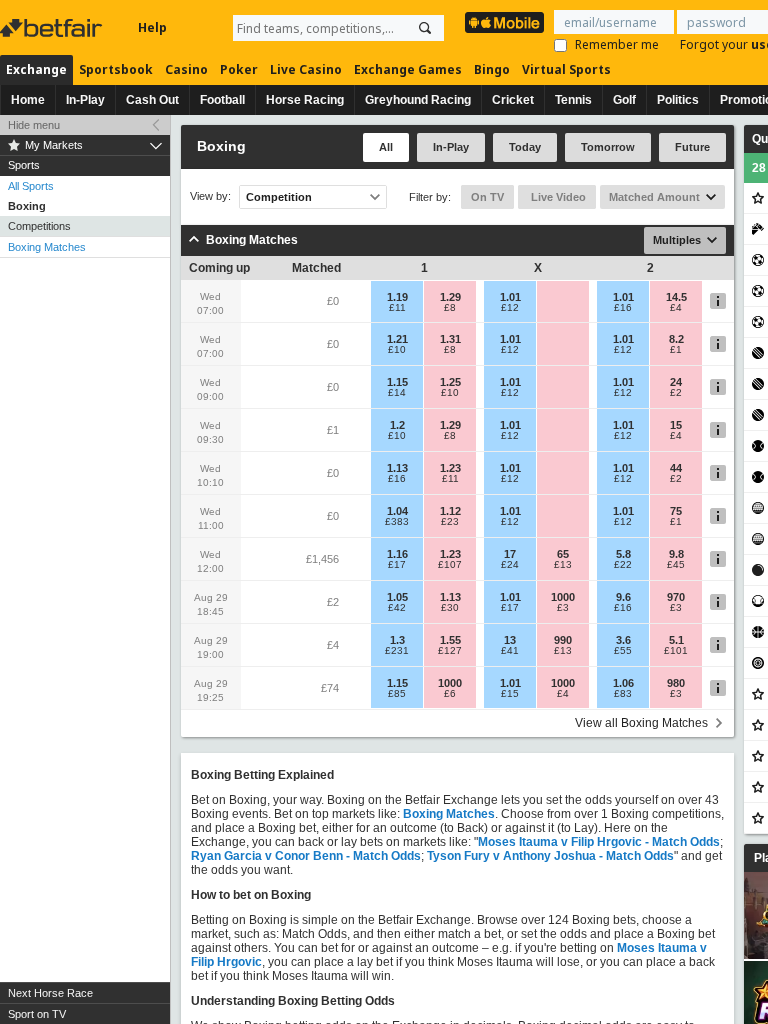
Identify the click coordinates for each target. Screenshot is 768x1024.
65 (563, 554)
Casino (186, 69)
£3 (563, 608)
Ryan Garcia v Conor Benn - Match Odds (306, 856)
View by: (210, 196)
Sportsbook (116, 69)
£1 (676, 350)
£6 (450, 694)
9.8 (676, 554)
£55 (623, 651)
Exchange (36, 69)
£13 (563, 565)
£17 (397, 565)
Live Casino (306, 69)
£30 (450, 608)
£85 (397, 694)
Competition (279, 197)
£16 (623, 308)
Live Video (557, 197)
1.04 (397, 511)
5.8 (623, 554)
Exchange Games (408, 69)
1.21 (397, 339)
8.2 (676, 339)
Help (152, 27)
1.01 (510, 297)
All (386, 147)
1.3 (397, 640)
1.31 (450, 339)
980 (676, 683)
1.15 (397, 382)
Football (222, 100)
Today (525, 147)
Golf (624, 100)
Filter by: (430, 197)
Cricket (513, 100)
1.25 (450, 382)
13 (510, 640)
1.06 (623, 683)
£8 (450, 308)
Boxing (27, 206)
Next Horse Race (50, 993)
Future (692, 147)
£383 (397, 522)
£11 (397, 308)
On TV (487, 197)
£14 (397, 393)
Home (28, 100)
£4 (676, 308)
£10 (397, 350)
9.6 (623, 597)
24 (676, 382)
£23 (450, 522)
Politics (678, 100)
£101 (676, 651)
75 (676, 511)
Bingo (492, 69)
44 (676, 468)
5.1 (676, 640)
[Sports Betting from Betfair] (504, 22)
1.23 (450, 468)
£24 (510, 565)
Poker (239, 69)
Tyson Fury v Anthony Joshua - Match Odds (550, 856)
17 (510, 554)
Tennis (573, 100)
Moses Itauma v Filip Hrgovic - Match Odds (599, 842)
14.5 (676, 297)
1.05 (397, 597)
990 (563, 640)
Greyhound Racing (418, 100)
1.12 (450, 511)
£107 (450, 565)
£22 (623, 565)
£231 (397, 651)
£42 (397, 608)
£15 (510, 694)
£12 (510, 308)
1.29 (450, 297)
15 (676, 425)
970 (676, 597)
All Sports (31, 186)
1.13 (397, 468)
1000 (563, 597)
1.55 (450, 640)
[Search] (425, 28)
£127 (450, 651)
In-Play (85, 100)
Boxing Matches (47, 247)
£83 (623, 694)
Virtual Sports (566, 69)
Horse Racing (305, 100)
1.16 (397, 554)
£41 (510, 651)
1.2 (397, 425)
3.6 (623, 640)
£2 (676, 393)
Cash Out (152, 100)
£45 (676, 565)
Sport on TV (37, 1014)
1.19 (397, 297)
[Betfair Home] (53, 28)
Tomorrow (608, 147)
